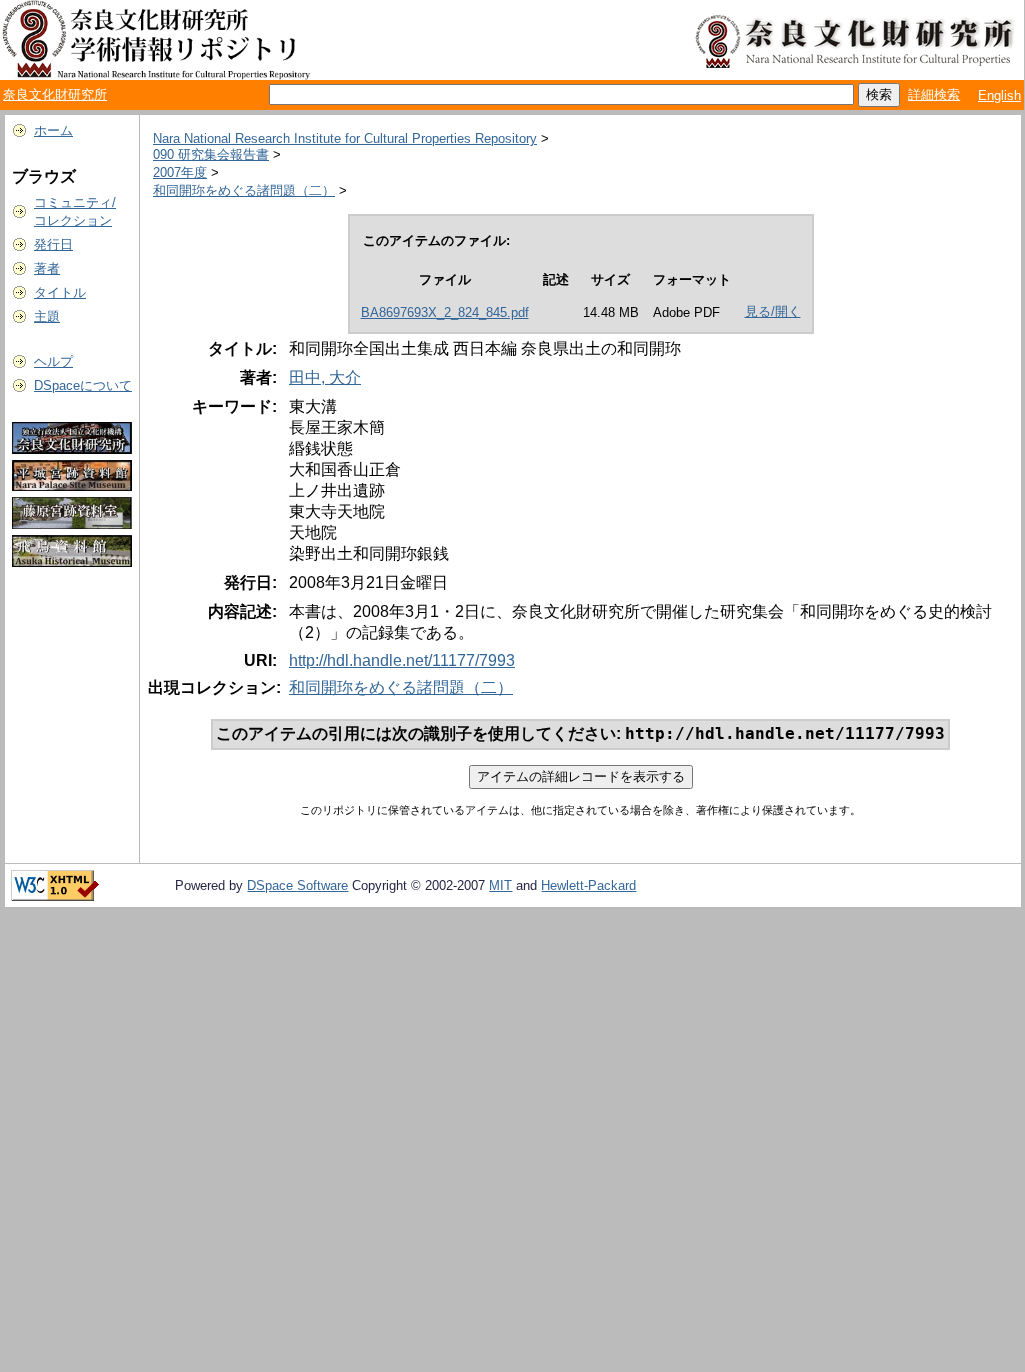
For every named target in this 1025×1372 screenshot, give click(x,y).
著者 (47, 268)
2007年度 (180, 172)
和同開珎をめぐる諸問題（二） (244, 190)
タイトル (60, 292)
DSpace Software (297, 885)
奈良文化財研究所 (55, 94)
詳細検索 (934, 94)
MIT (500, 885)
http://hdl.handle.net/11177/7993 (402, 660)
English (999, 95)
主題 (47, 316)
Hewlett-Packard (588, 885)
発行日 (53, 244)
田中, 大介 (325, 377)
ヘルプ (53, 361)
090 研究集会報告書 (211, 154)
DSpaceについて (83, 385)
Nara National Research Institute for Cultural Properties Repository (345, 138)
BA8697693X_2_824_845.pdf (445, 312)
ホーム (53, 130)
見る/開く (773, 311)
